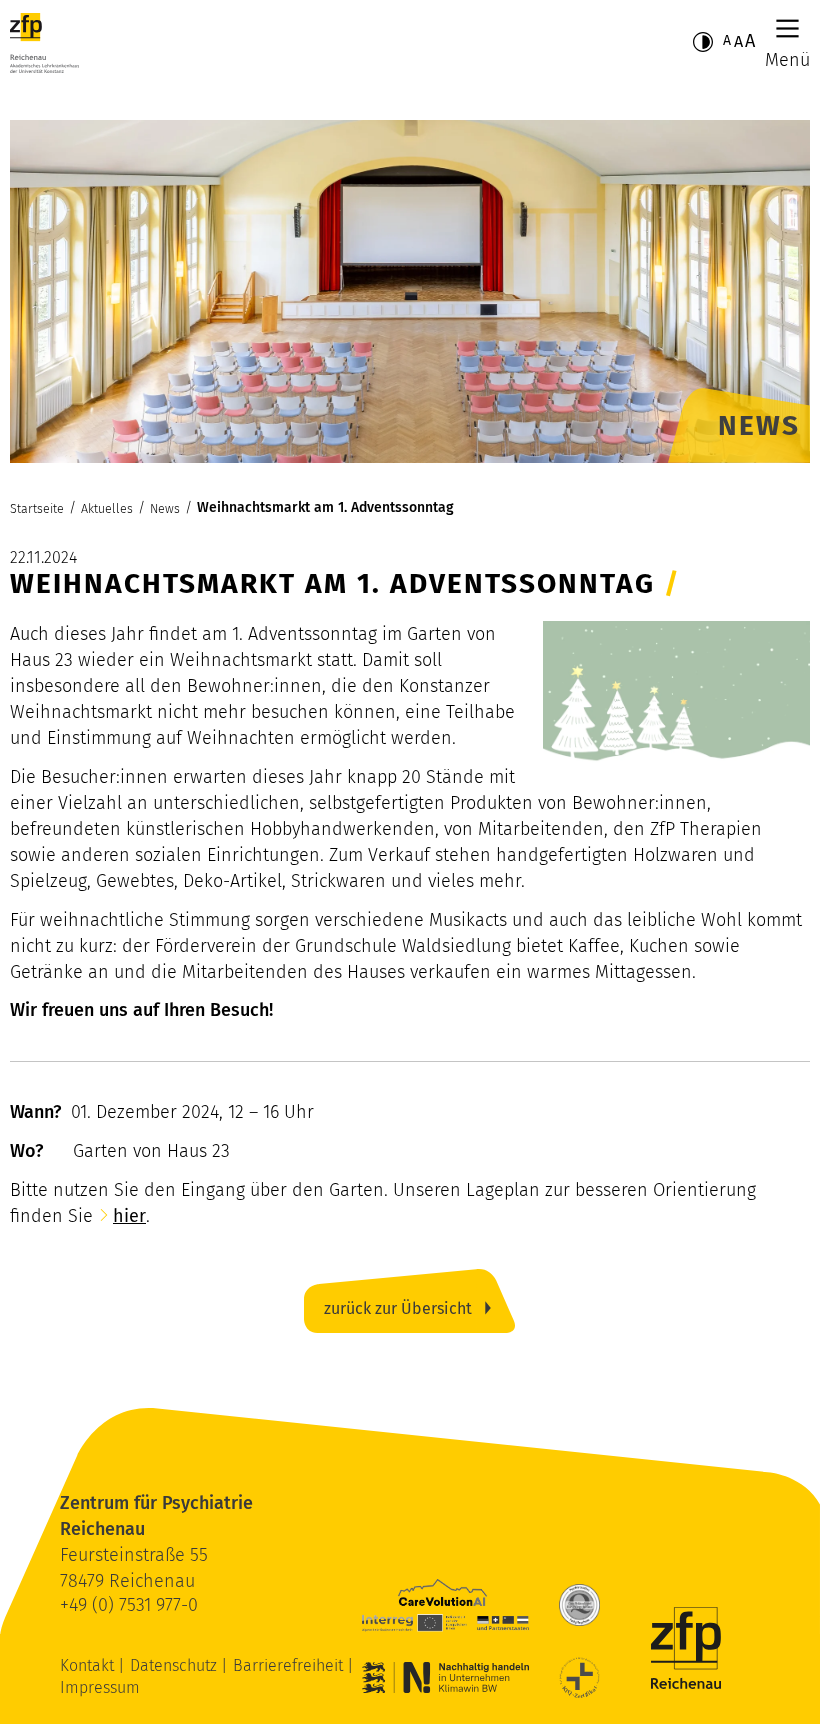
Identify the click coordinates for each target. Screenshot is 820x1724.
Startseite (37, 508)
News (165, 508)
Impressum (100, 1687)
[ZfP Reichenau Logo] (44, 43)
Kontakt (89, 1665)
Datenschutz (175, 1665)
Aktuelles (107, 508)
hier (129, 1216)
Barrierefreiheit (290, 1665)
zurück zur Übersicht (398, 1308)
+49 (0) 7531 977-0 (129, 1605)
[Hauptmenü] (787, 28)
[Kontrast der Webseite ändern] (703, 42)
